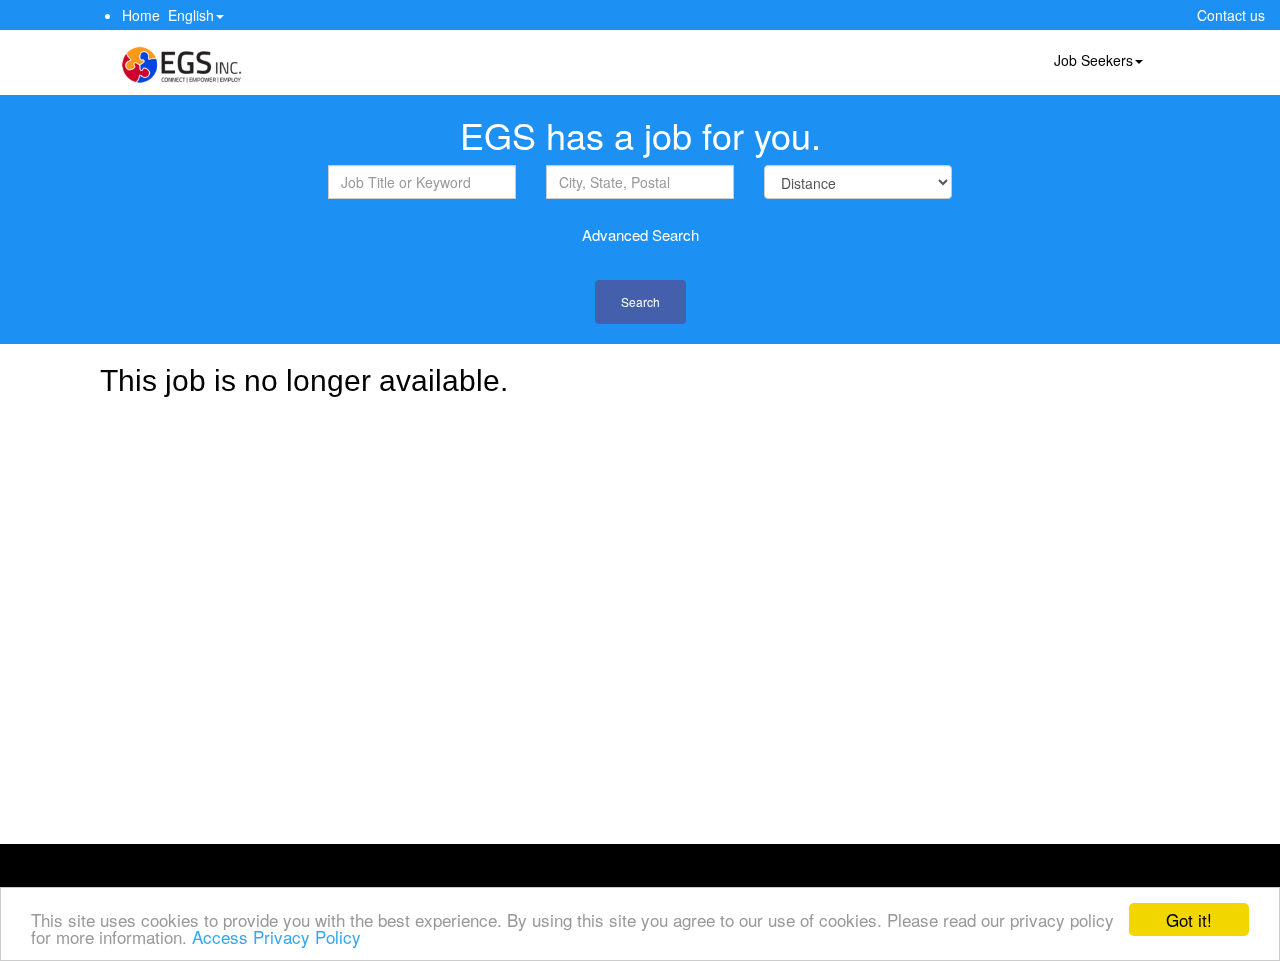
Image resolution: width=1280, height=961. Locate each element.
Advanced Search (640, 234)
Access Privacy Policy (276, 936)
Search (640, 301)
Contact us (1231, 15)
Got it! (1189, 919)
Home (141, 15)
